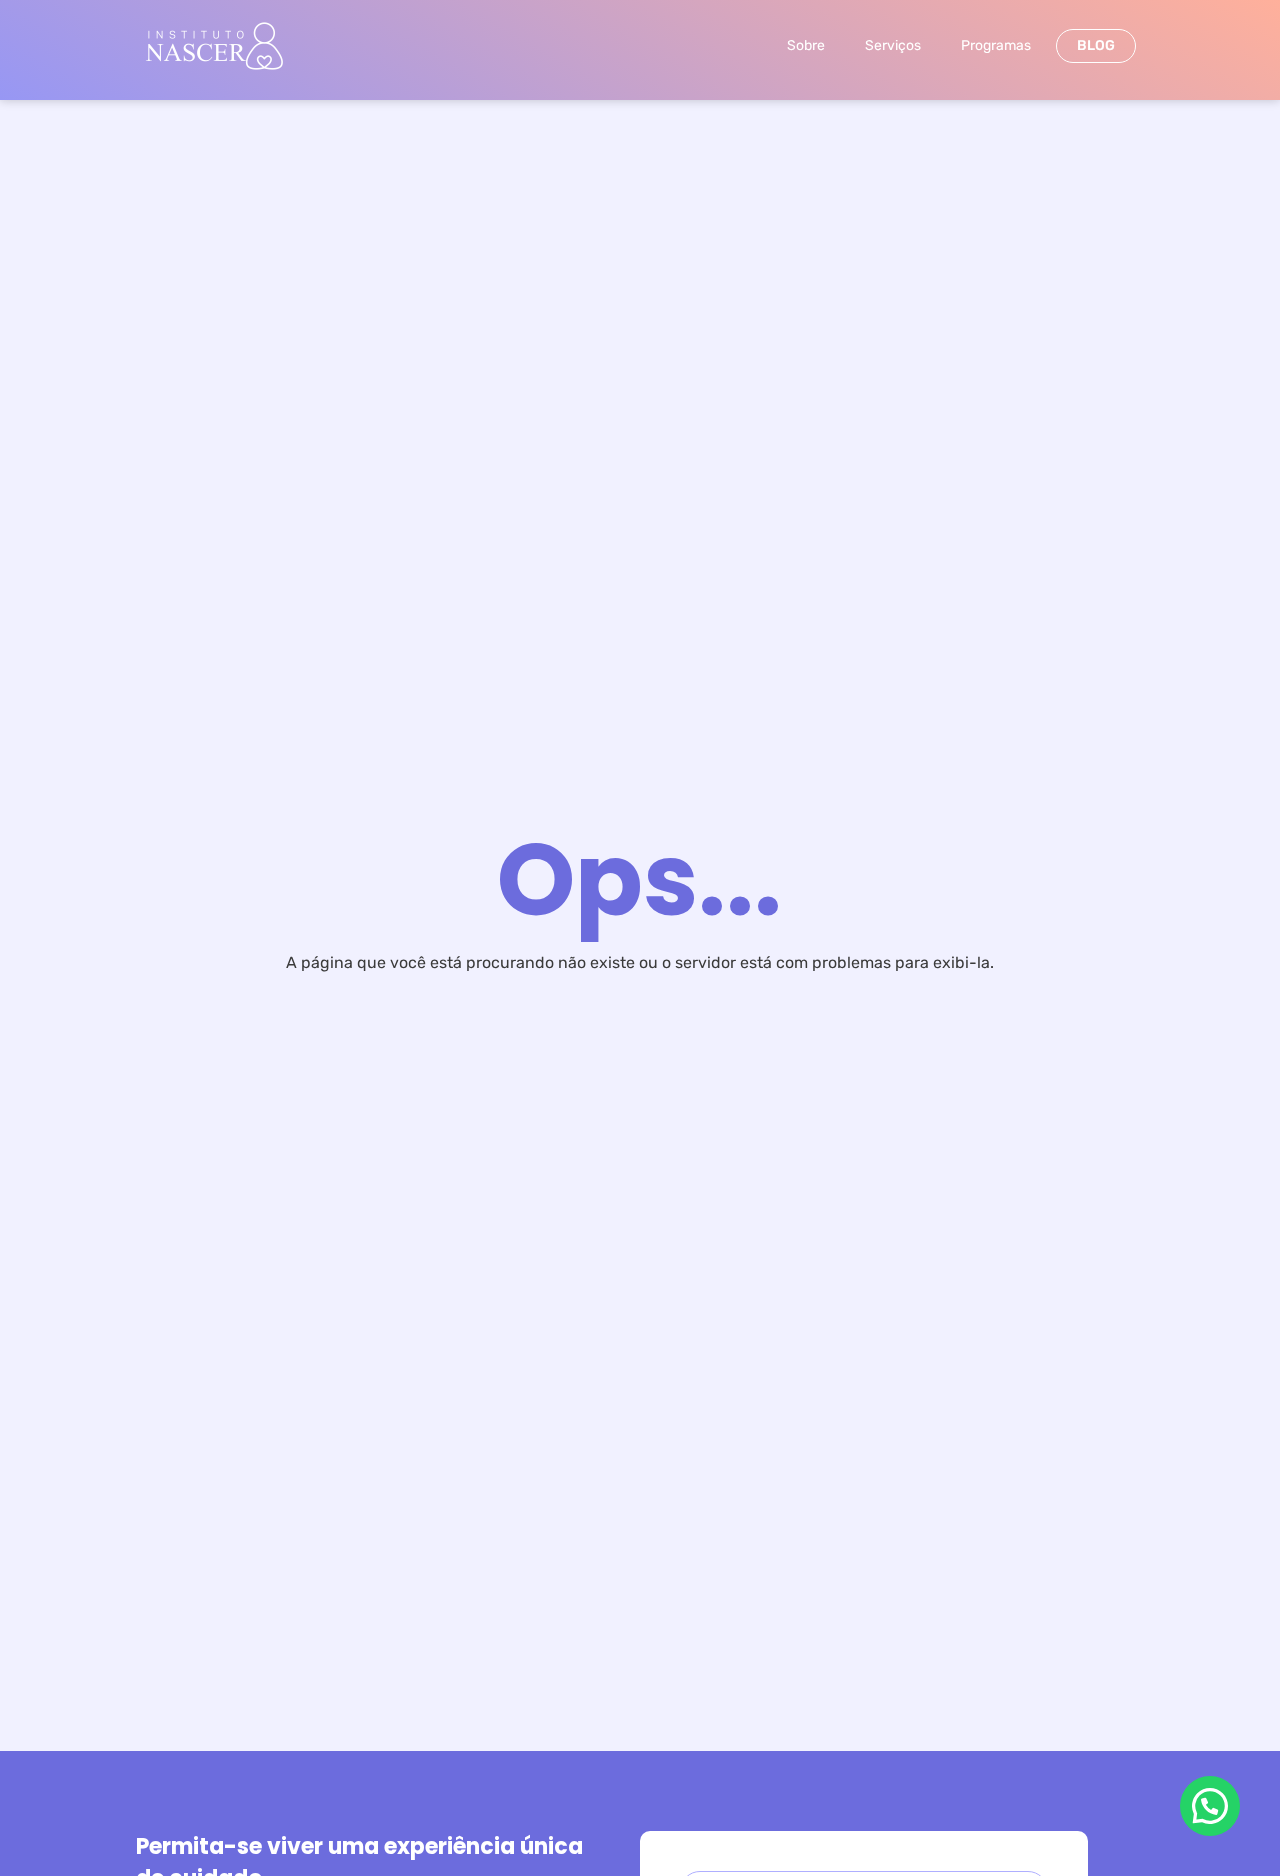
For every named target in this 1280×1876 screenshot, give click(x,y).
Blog (1096, 45)
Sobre (806, 45)
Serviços (893, 45)
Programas (996, 45)
